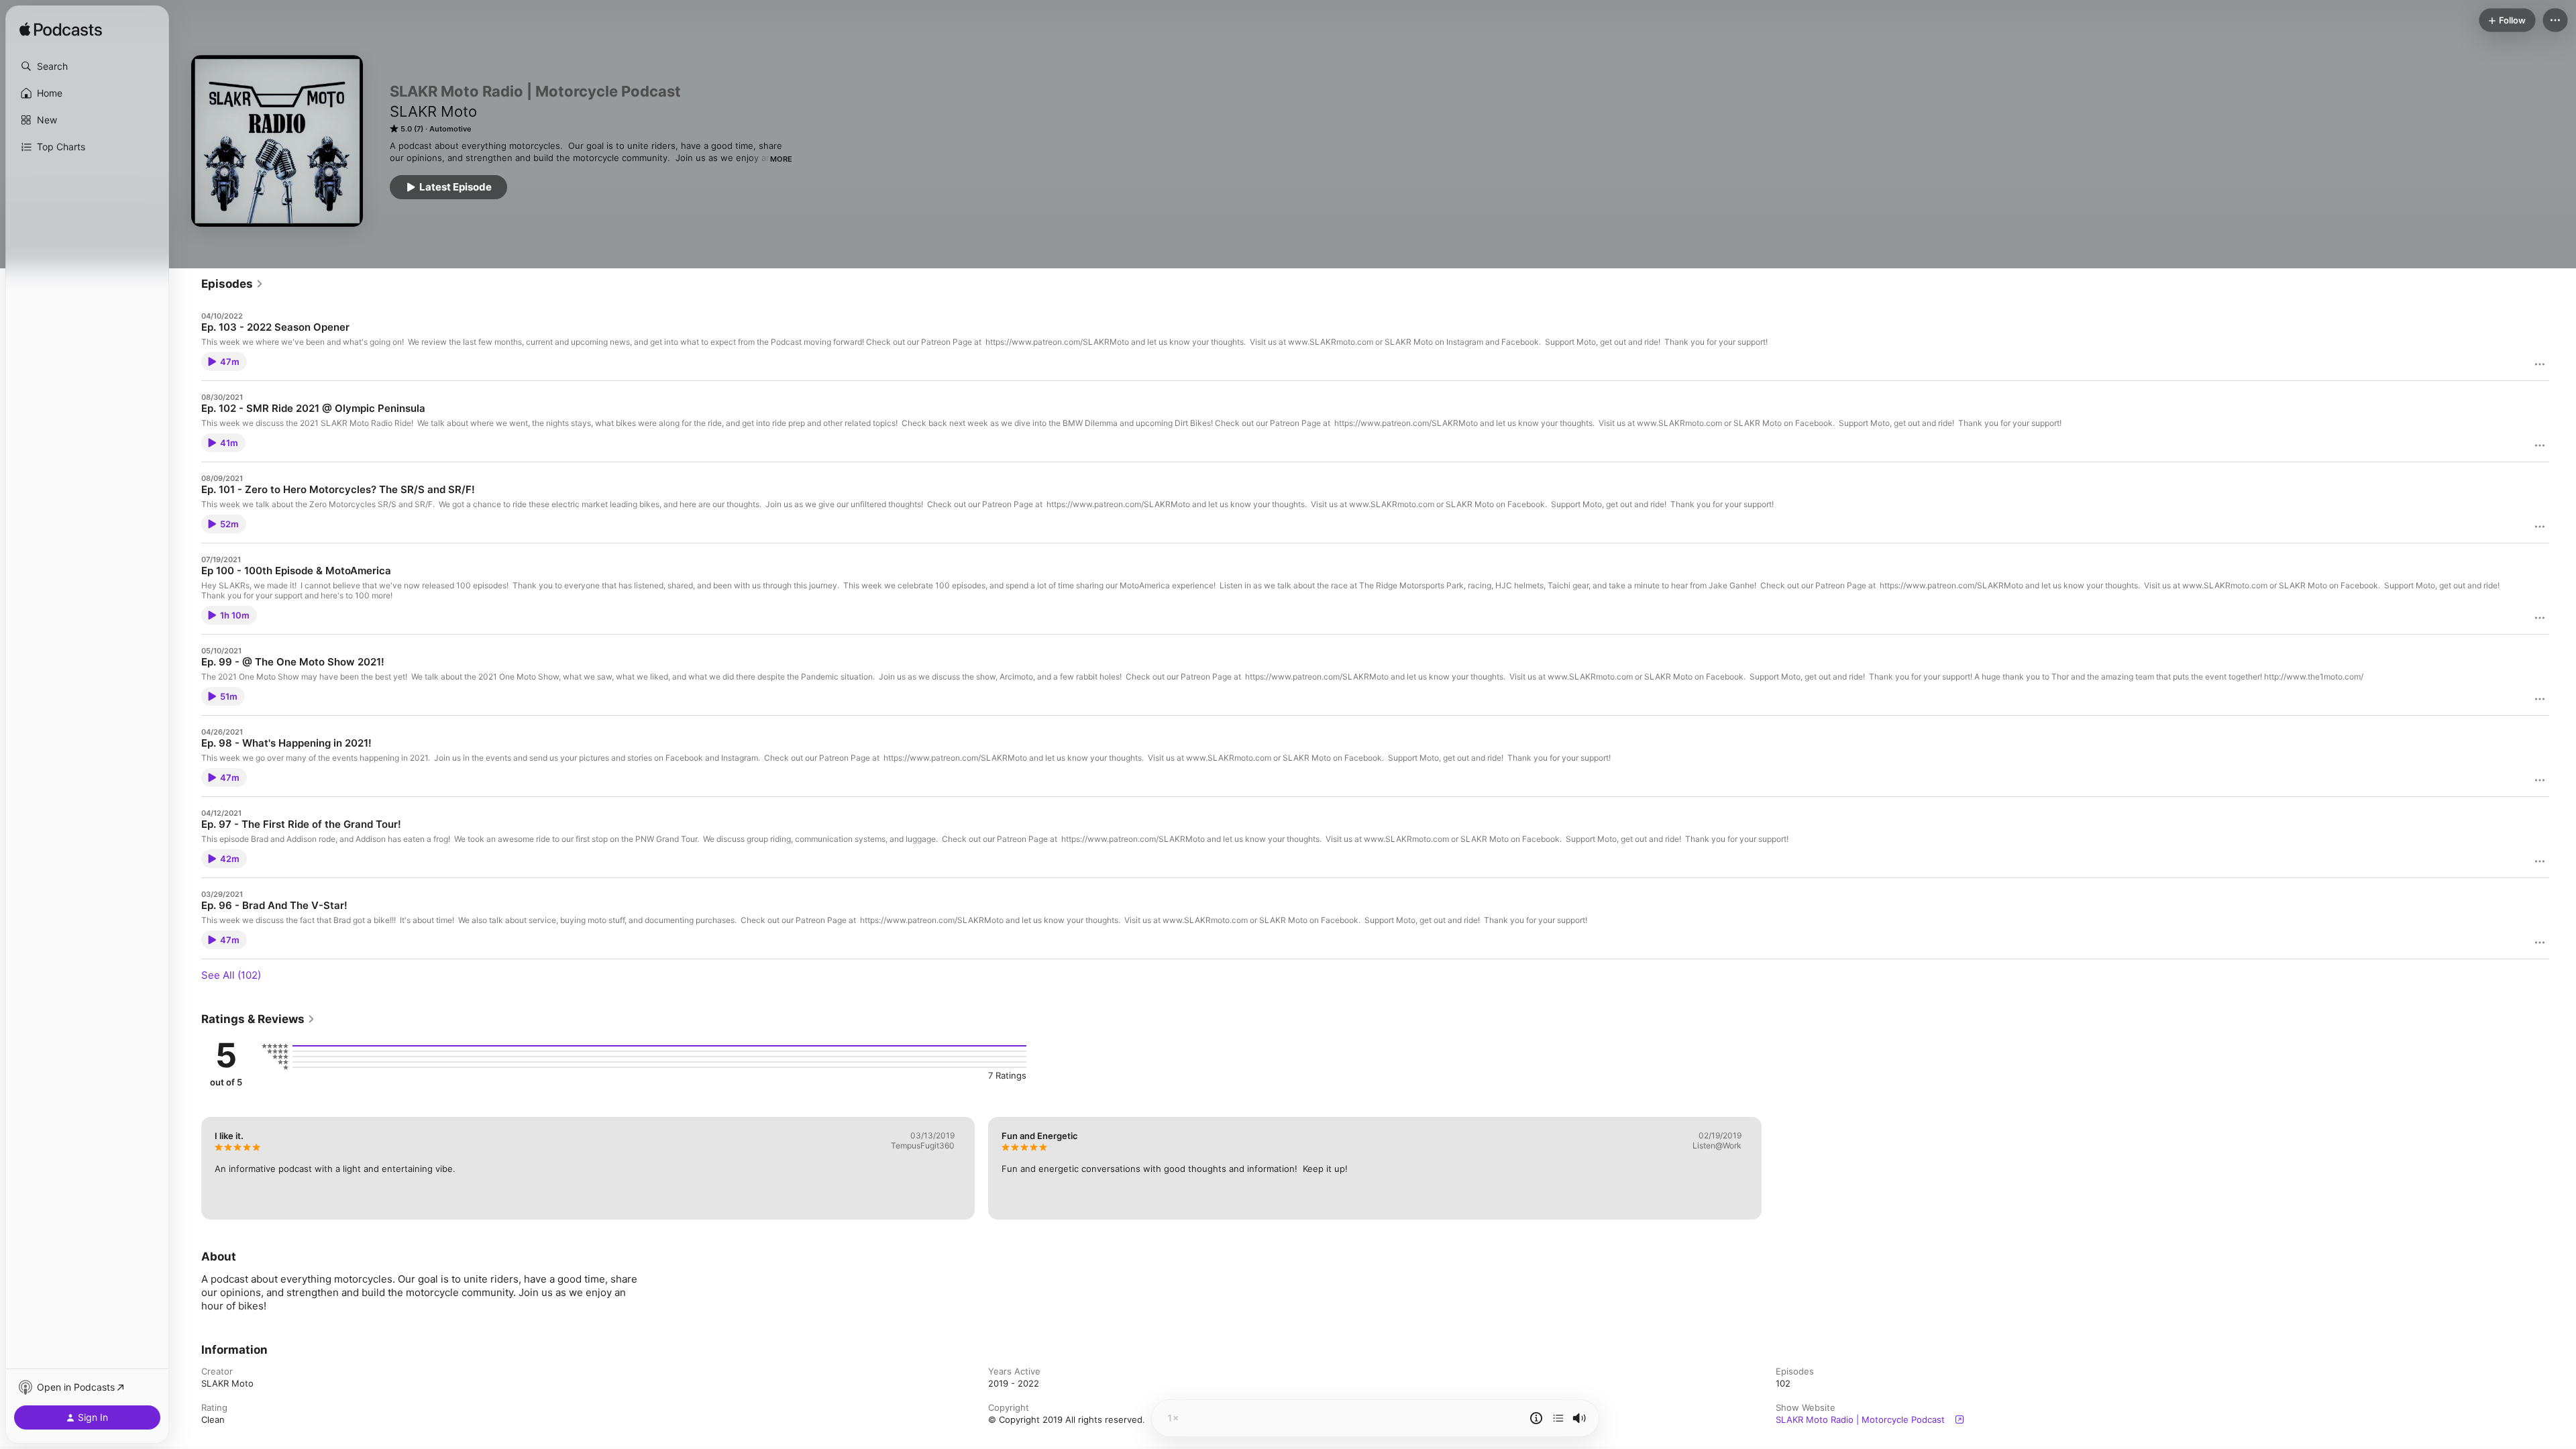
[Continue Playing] (1558, 1418)
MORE (781, 159)
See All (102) (231, 975)
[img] (61, 30)
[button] (87, 66)
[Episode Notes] (1536, 1418)
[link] (232, 284)
